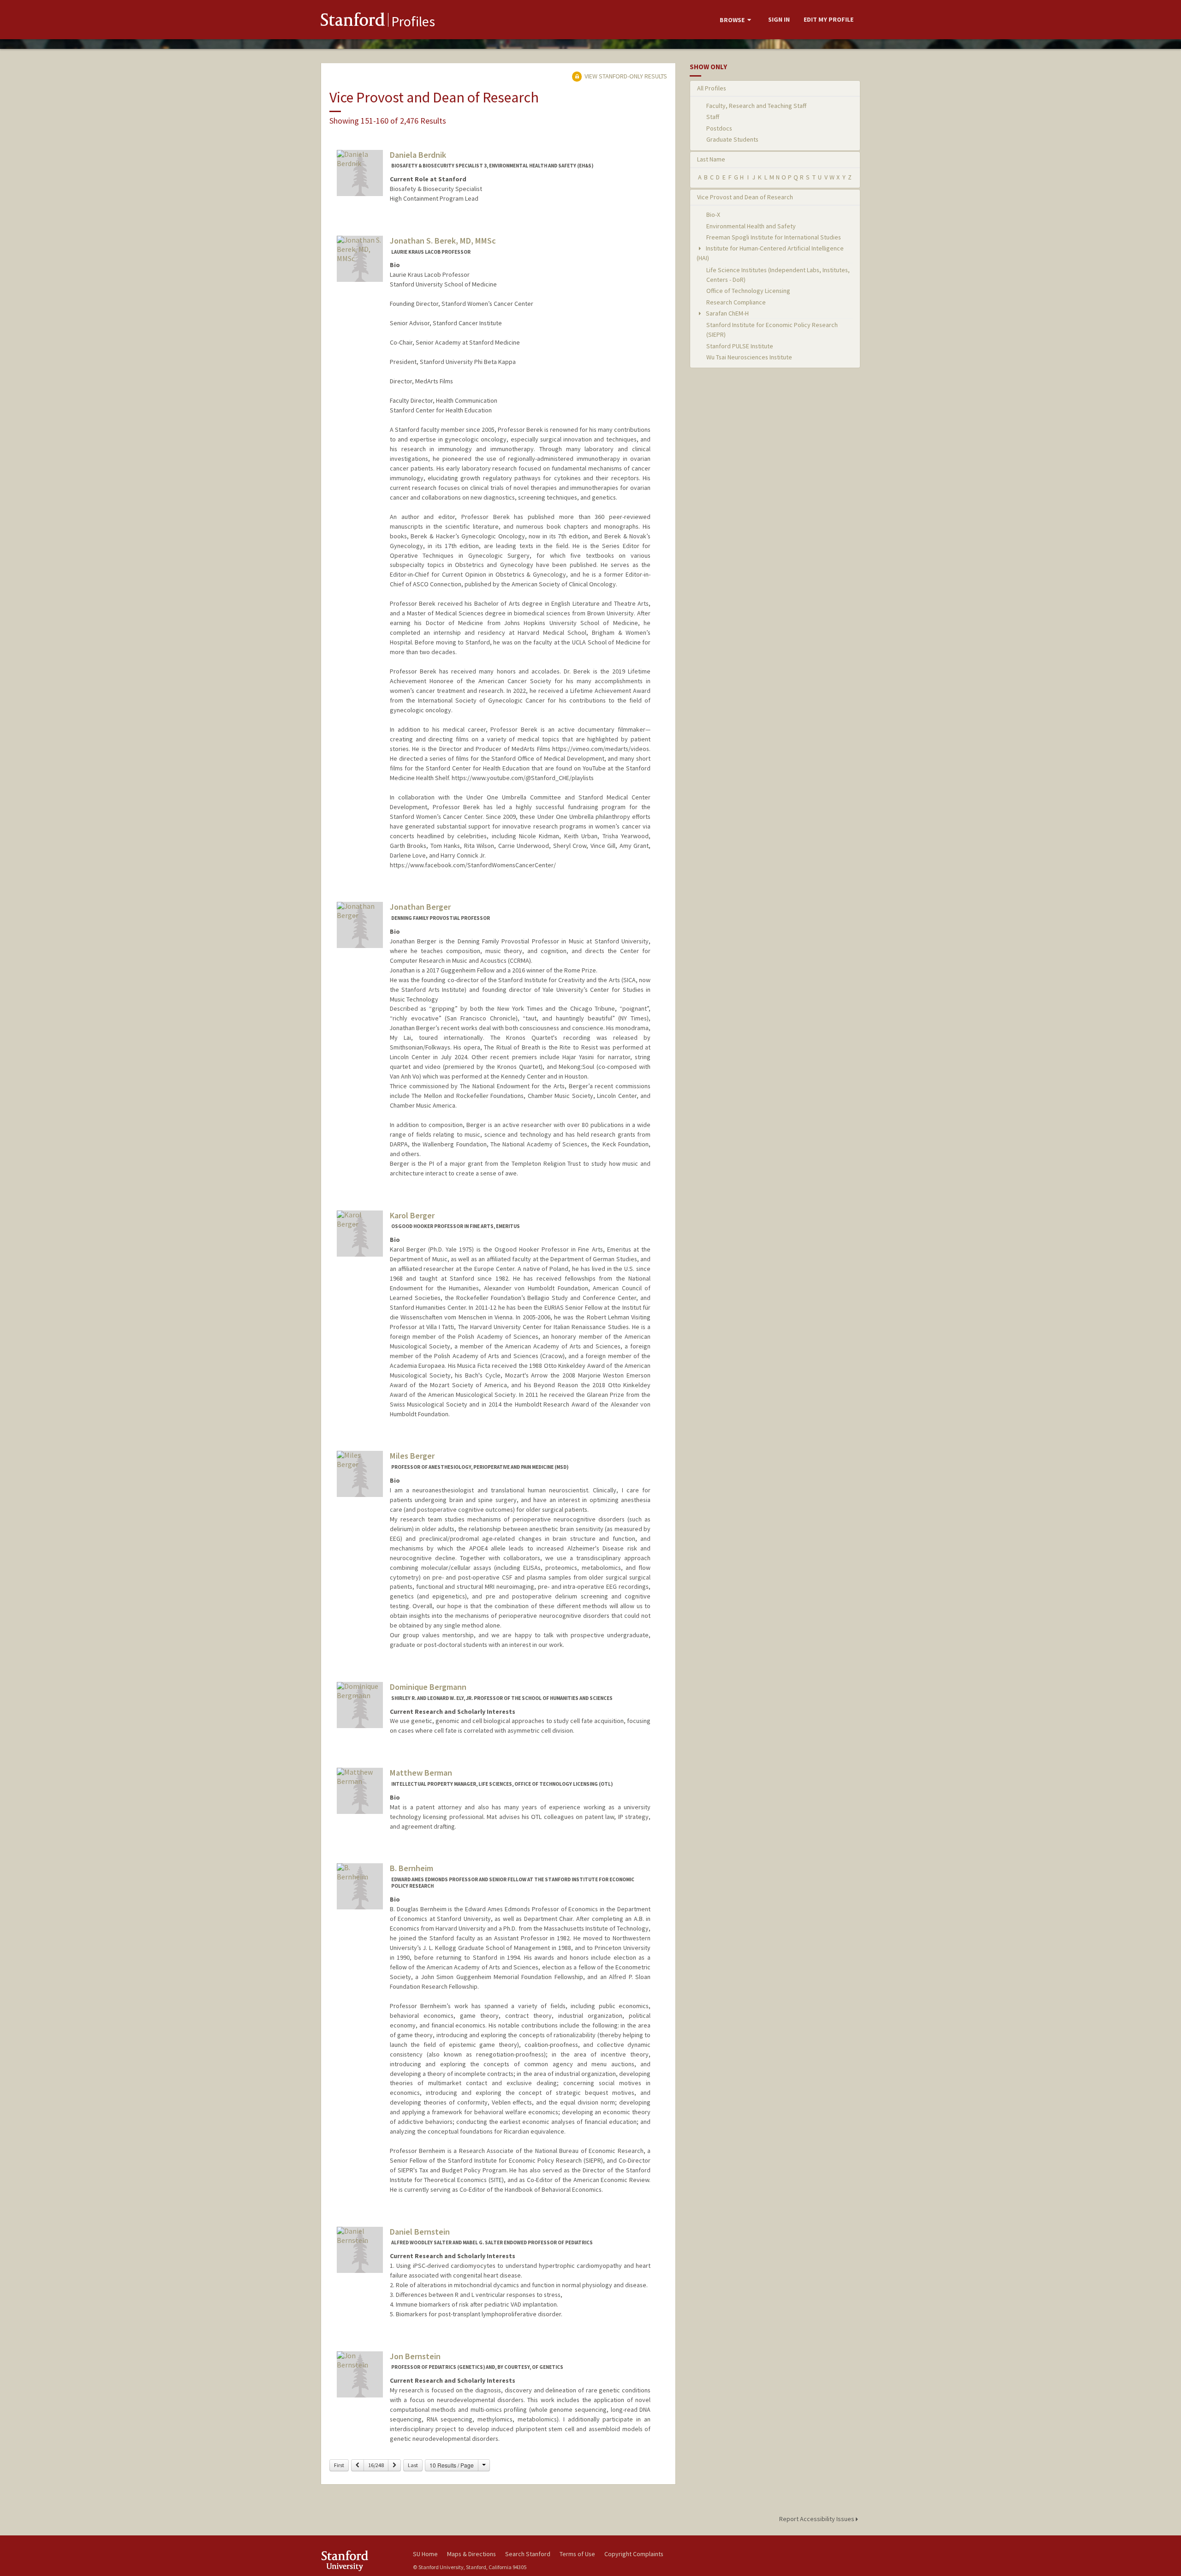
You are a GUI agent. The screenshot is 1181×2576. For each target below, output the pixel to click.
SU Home (425, 2554)
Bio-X (713, 215)
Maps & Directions (471, 2554)
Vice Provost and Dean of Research (745, 197)
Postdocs (719, 128)
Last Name (711, 159)
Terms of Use (577, 2554)
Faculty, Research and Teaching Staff (756, 106)
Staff (713, 117)
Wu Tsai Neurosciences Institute (749, 357)
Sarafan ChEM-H (727, 313)
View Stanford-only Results (625, 76)
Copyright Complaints (634, 2554)
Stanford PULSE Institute (740, 346)
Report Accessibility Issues (817, 2519)
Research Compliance (736, 302)
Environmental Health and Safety (751, 226)
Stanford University (360, 2561)
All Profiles (712, 88)
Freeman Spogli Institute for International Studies (774, 237)
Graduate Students (732, 139)
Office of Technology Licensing (748, 291)
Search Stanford (528, 2554)
